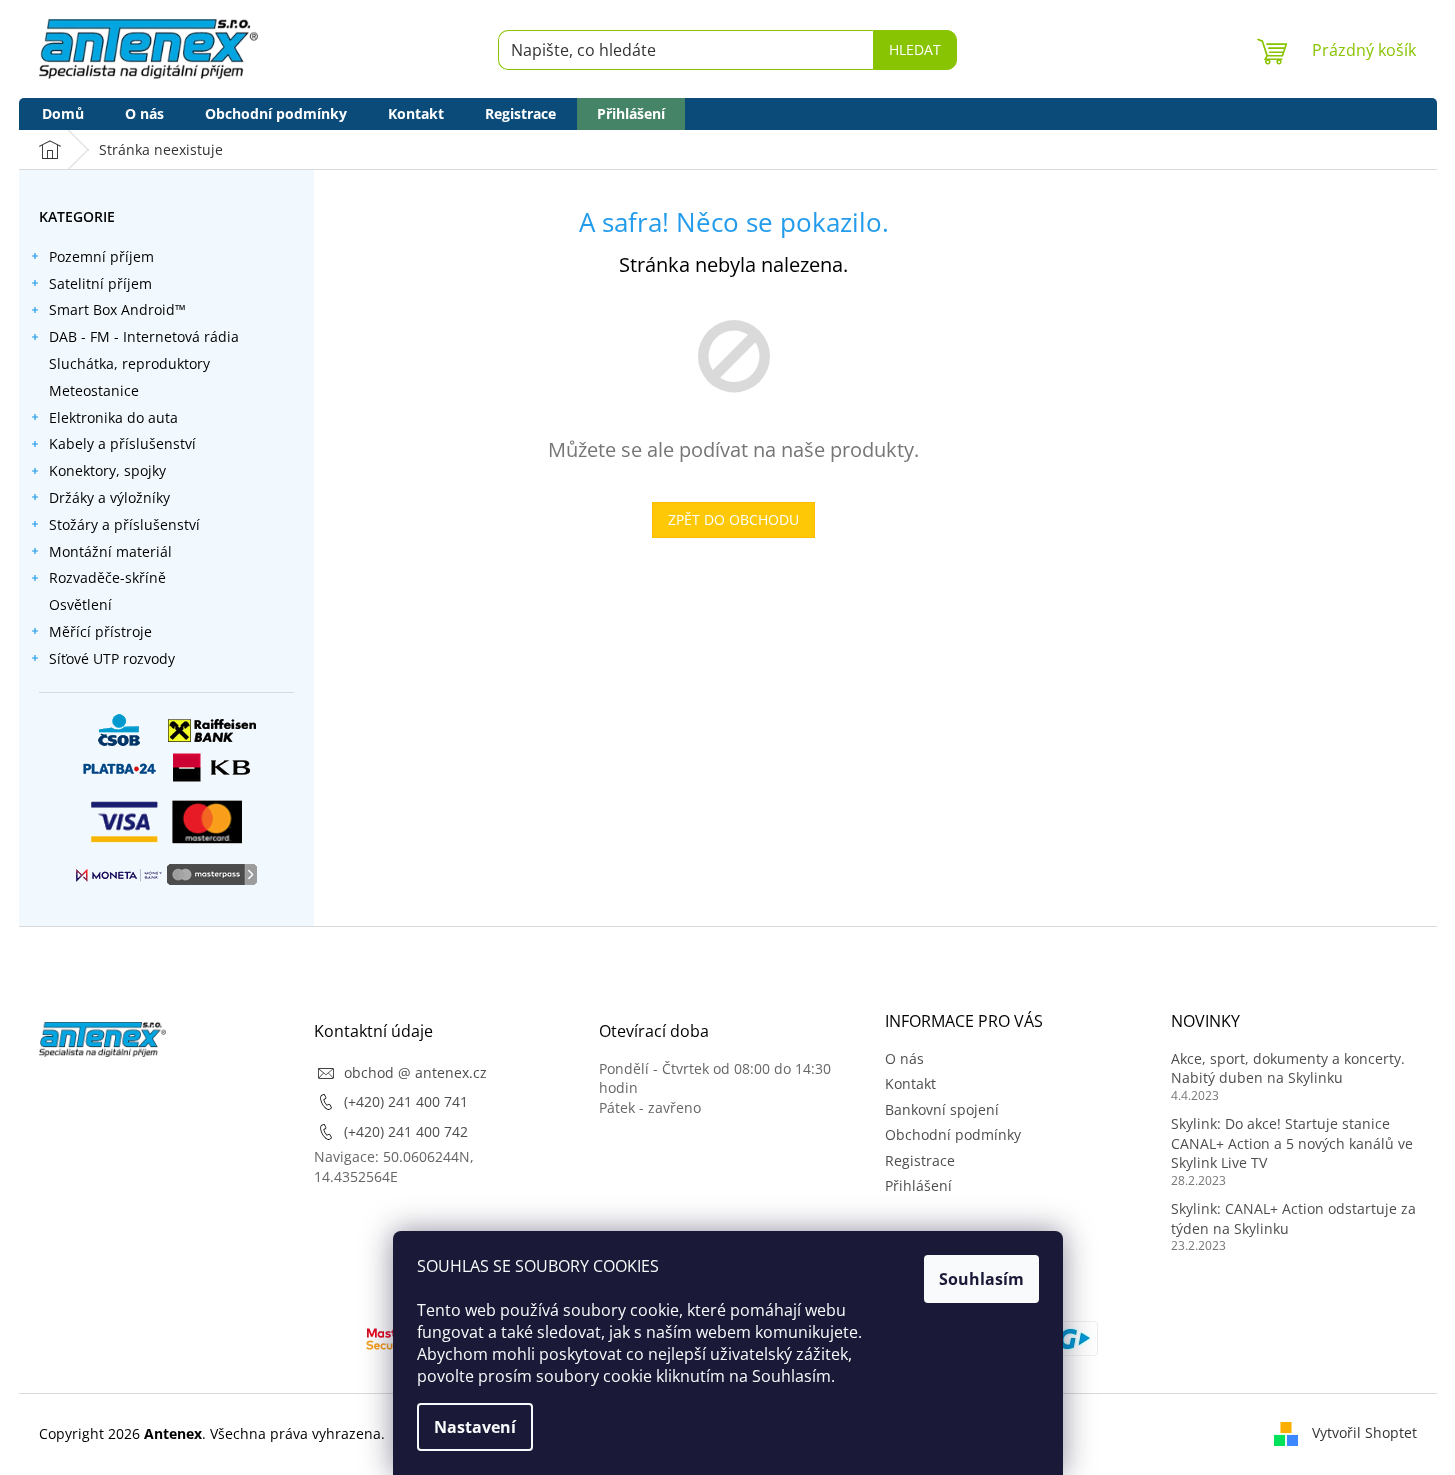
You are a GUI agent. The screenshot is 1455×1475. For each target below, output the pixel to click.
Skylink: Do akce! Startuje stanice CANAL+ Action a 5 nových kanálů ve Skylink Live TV (1292, 1143)
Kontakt (910, 1083)
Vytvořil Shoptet (1364, 1432)
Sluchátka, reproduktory (129, 363)
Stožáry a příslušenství (124, 524)
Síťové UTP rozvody (112, 658)
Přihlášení (918, 1185)
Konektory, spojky (107, 470)
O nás (904, 1058)
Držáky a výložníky (109, 497)
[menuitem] (63, 114)
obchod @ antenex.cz (415, 1072)
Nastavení (475, 1427)
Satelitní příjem (100, 283)
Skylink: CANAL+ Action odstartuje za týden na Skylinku (1293, 1218)
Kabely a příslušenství (122, 443)
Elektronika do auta (113, 417)
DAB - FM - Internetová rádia (144, 336)
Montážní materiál (110, 551)
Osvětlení (80, 604)
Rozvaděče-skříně (107, 577)
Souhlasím (981, 1279)
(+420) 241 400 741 (406, 1101)
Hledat (915, 49)
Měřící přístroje (100, 631)
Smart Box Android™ (117, 309)
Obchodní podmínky (953, 1134)
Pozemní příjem (101, 256)
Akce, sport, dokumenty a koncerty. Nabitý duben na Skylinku (1288, 1068)
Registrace (920, 1160)
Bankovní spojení (942, 1109)
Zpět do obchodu (733, 519)
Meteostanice (94, 390)
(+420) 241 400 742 (406, 1131)
